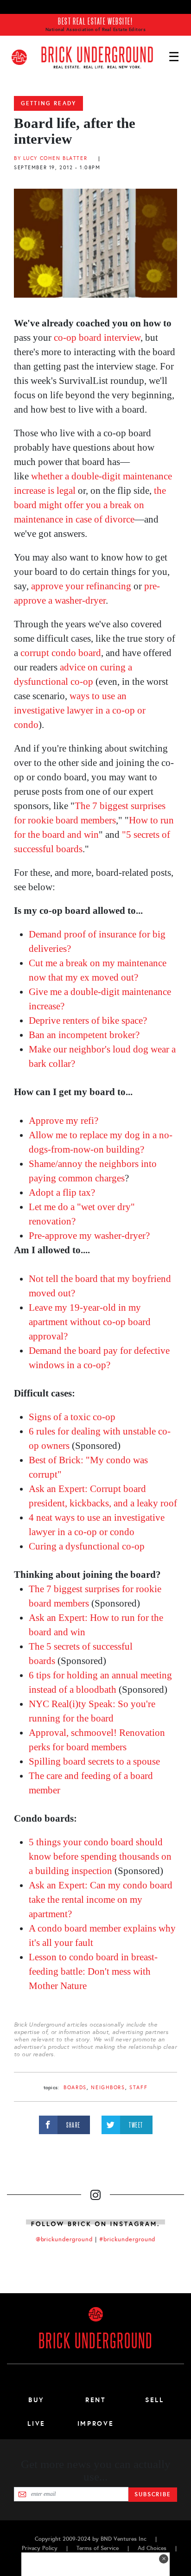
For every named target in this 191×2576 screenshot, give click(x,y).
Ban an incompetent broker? (84, 1035)
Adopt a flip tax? (62, 1192)
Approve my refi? (64, 1121)
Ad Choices (152, 2548)
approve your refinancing (81, 586)
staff (138, 2088)
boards (75, 2088)
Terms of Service (98, 2548)
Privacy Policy (40, 2548)
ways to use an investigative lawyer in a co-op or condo (80, 710)
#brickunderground (127, 2239)
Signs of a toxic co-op (72, 1417)
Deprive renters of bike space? (88, 1020)
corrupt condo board (61, 653)
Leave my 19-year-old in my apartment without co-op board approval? (90, 1322)
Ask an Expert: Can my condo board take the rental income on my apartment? (101, 1900)
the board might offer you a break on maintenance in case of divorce (90, 505)
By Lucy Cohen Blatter (51, 158)
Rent (95, 2400)
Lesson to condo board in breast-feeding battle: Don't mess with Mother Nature (93, 1971)
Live (36, 2423)
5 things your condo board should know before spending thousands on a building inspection (100, 1856)
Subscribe (153, 2494)
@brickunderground (64, 2239)
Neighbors (108, 2088)
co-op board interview (97, 338)
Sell (155, 2400)
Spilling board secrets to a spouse (94, 1761)
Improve (95, 2423)
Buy (36, 2400)
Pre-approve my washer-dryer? (89, 1236)
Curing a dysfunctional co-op (87, 1546)
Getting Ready (48, 103)
